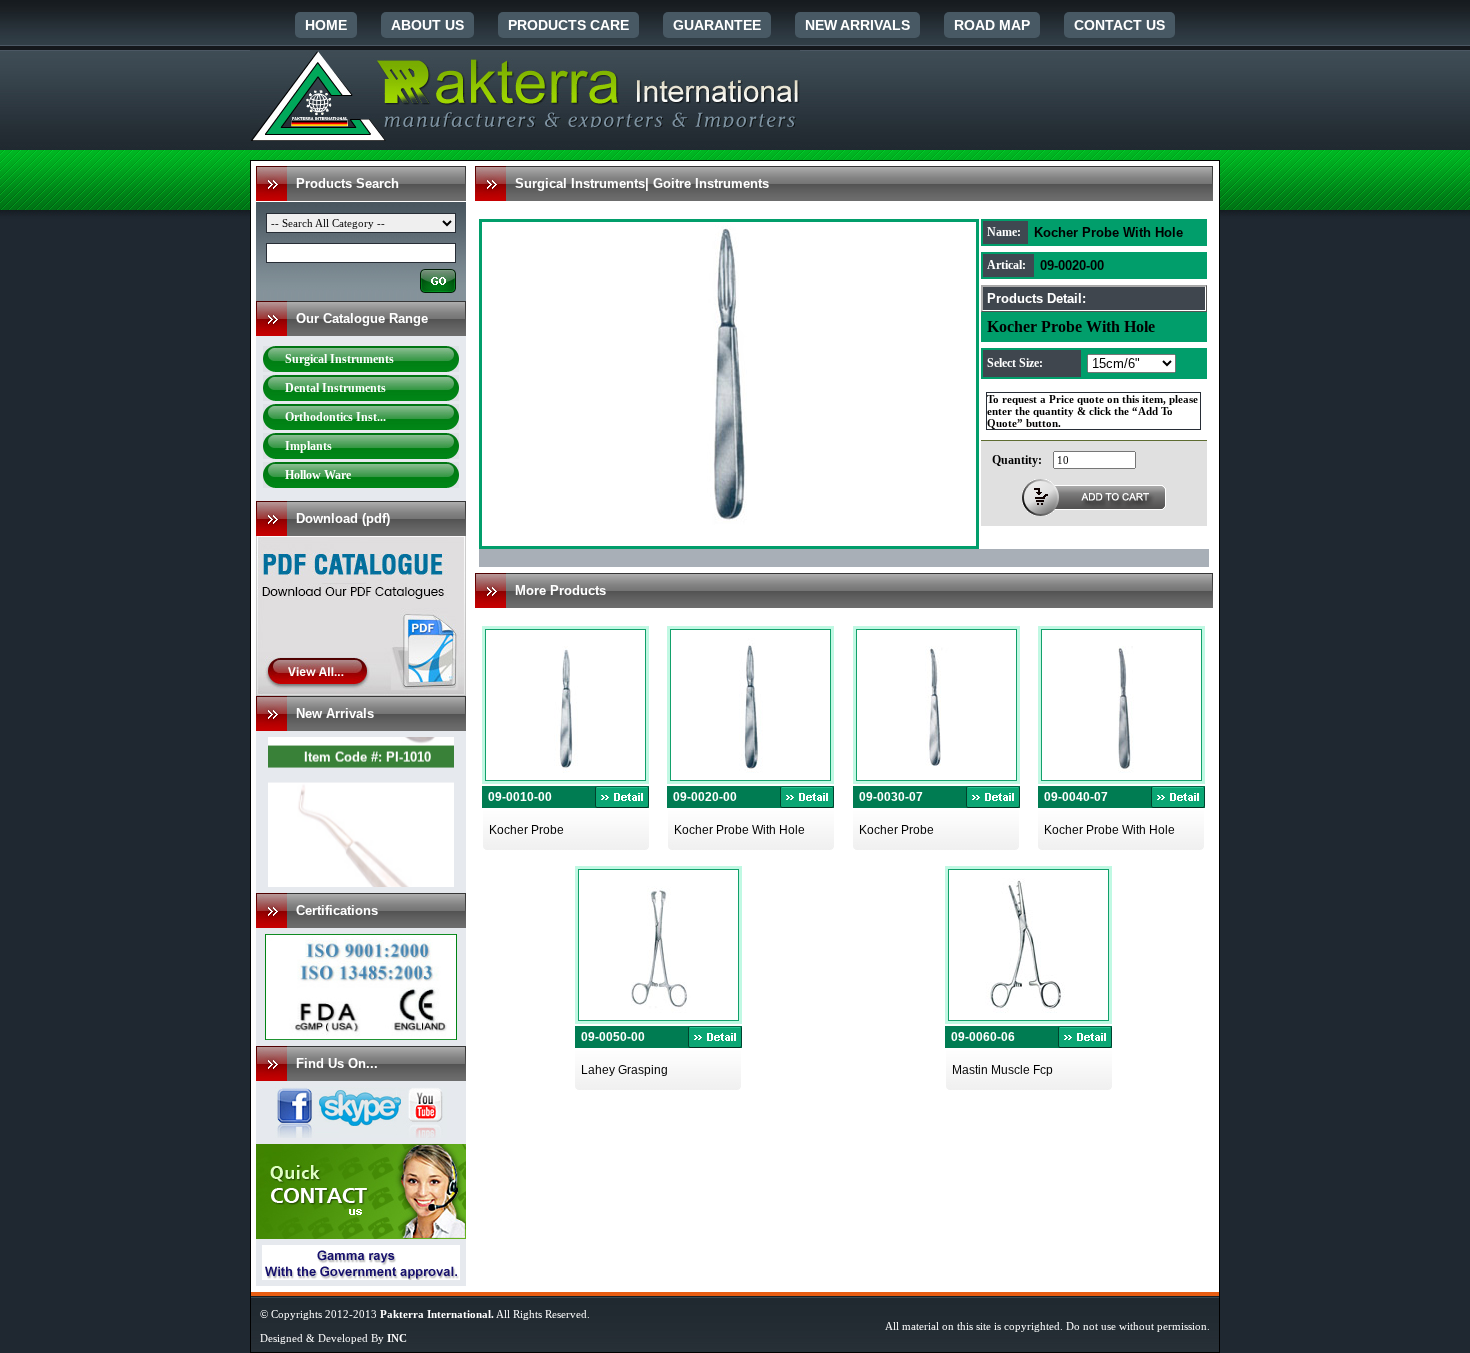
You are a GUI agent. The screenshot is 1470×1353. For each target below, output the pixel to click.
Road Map (992, 25)
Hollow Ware (318, 475)
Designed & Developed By (333, 1338)
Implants (308, 446)
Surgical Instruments (339, 359)
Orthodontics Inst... (335, 417)
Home (326, 25)
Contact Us (1119, 25)
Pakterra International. (437, 1314)
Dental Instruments (335, 388)
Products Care (568, 25)
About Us (427, 25)
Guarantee (717, 25)
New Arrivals (857, 25)
